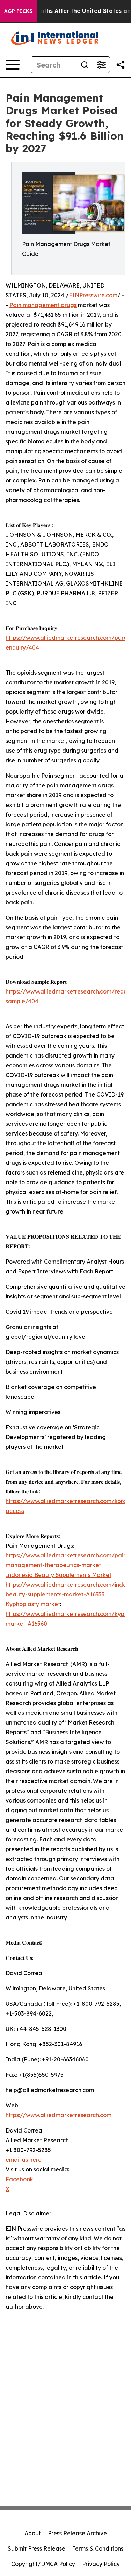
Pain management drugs (43, 305)
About (33, 2533)
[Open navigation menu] (13, 65)
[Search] (85, 65)
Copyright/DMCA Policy (43, 2564)
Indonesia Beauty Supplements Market (59, 1575)
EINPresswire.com (93, 295)
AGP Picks (18, 11)
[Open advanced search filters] (101, 65)
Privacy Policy (101, 2564)
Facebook (19, 2179)
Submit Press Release (37, 2548)
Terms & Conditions (98, 2548)
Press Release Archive (77, 2533)
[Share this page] (121, 65)
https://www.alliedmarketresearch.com (59, 2115)
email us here (24, 2160)
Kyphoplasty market (33, 1604)
